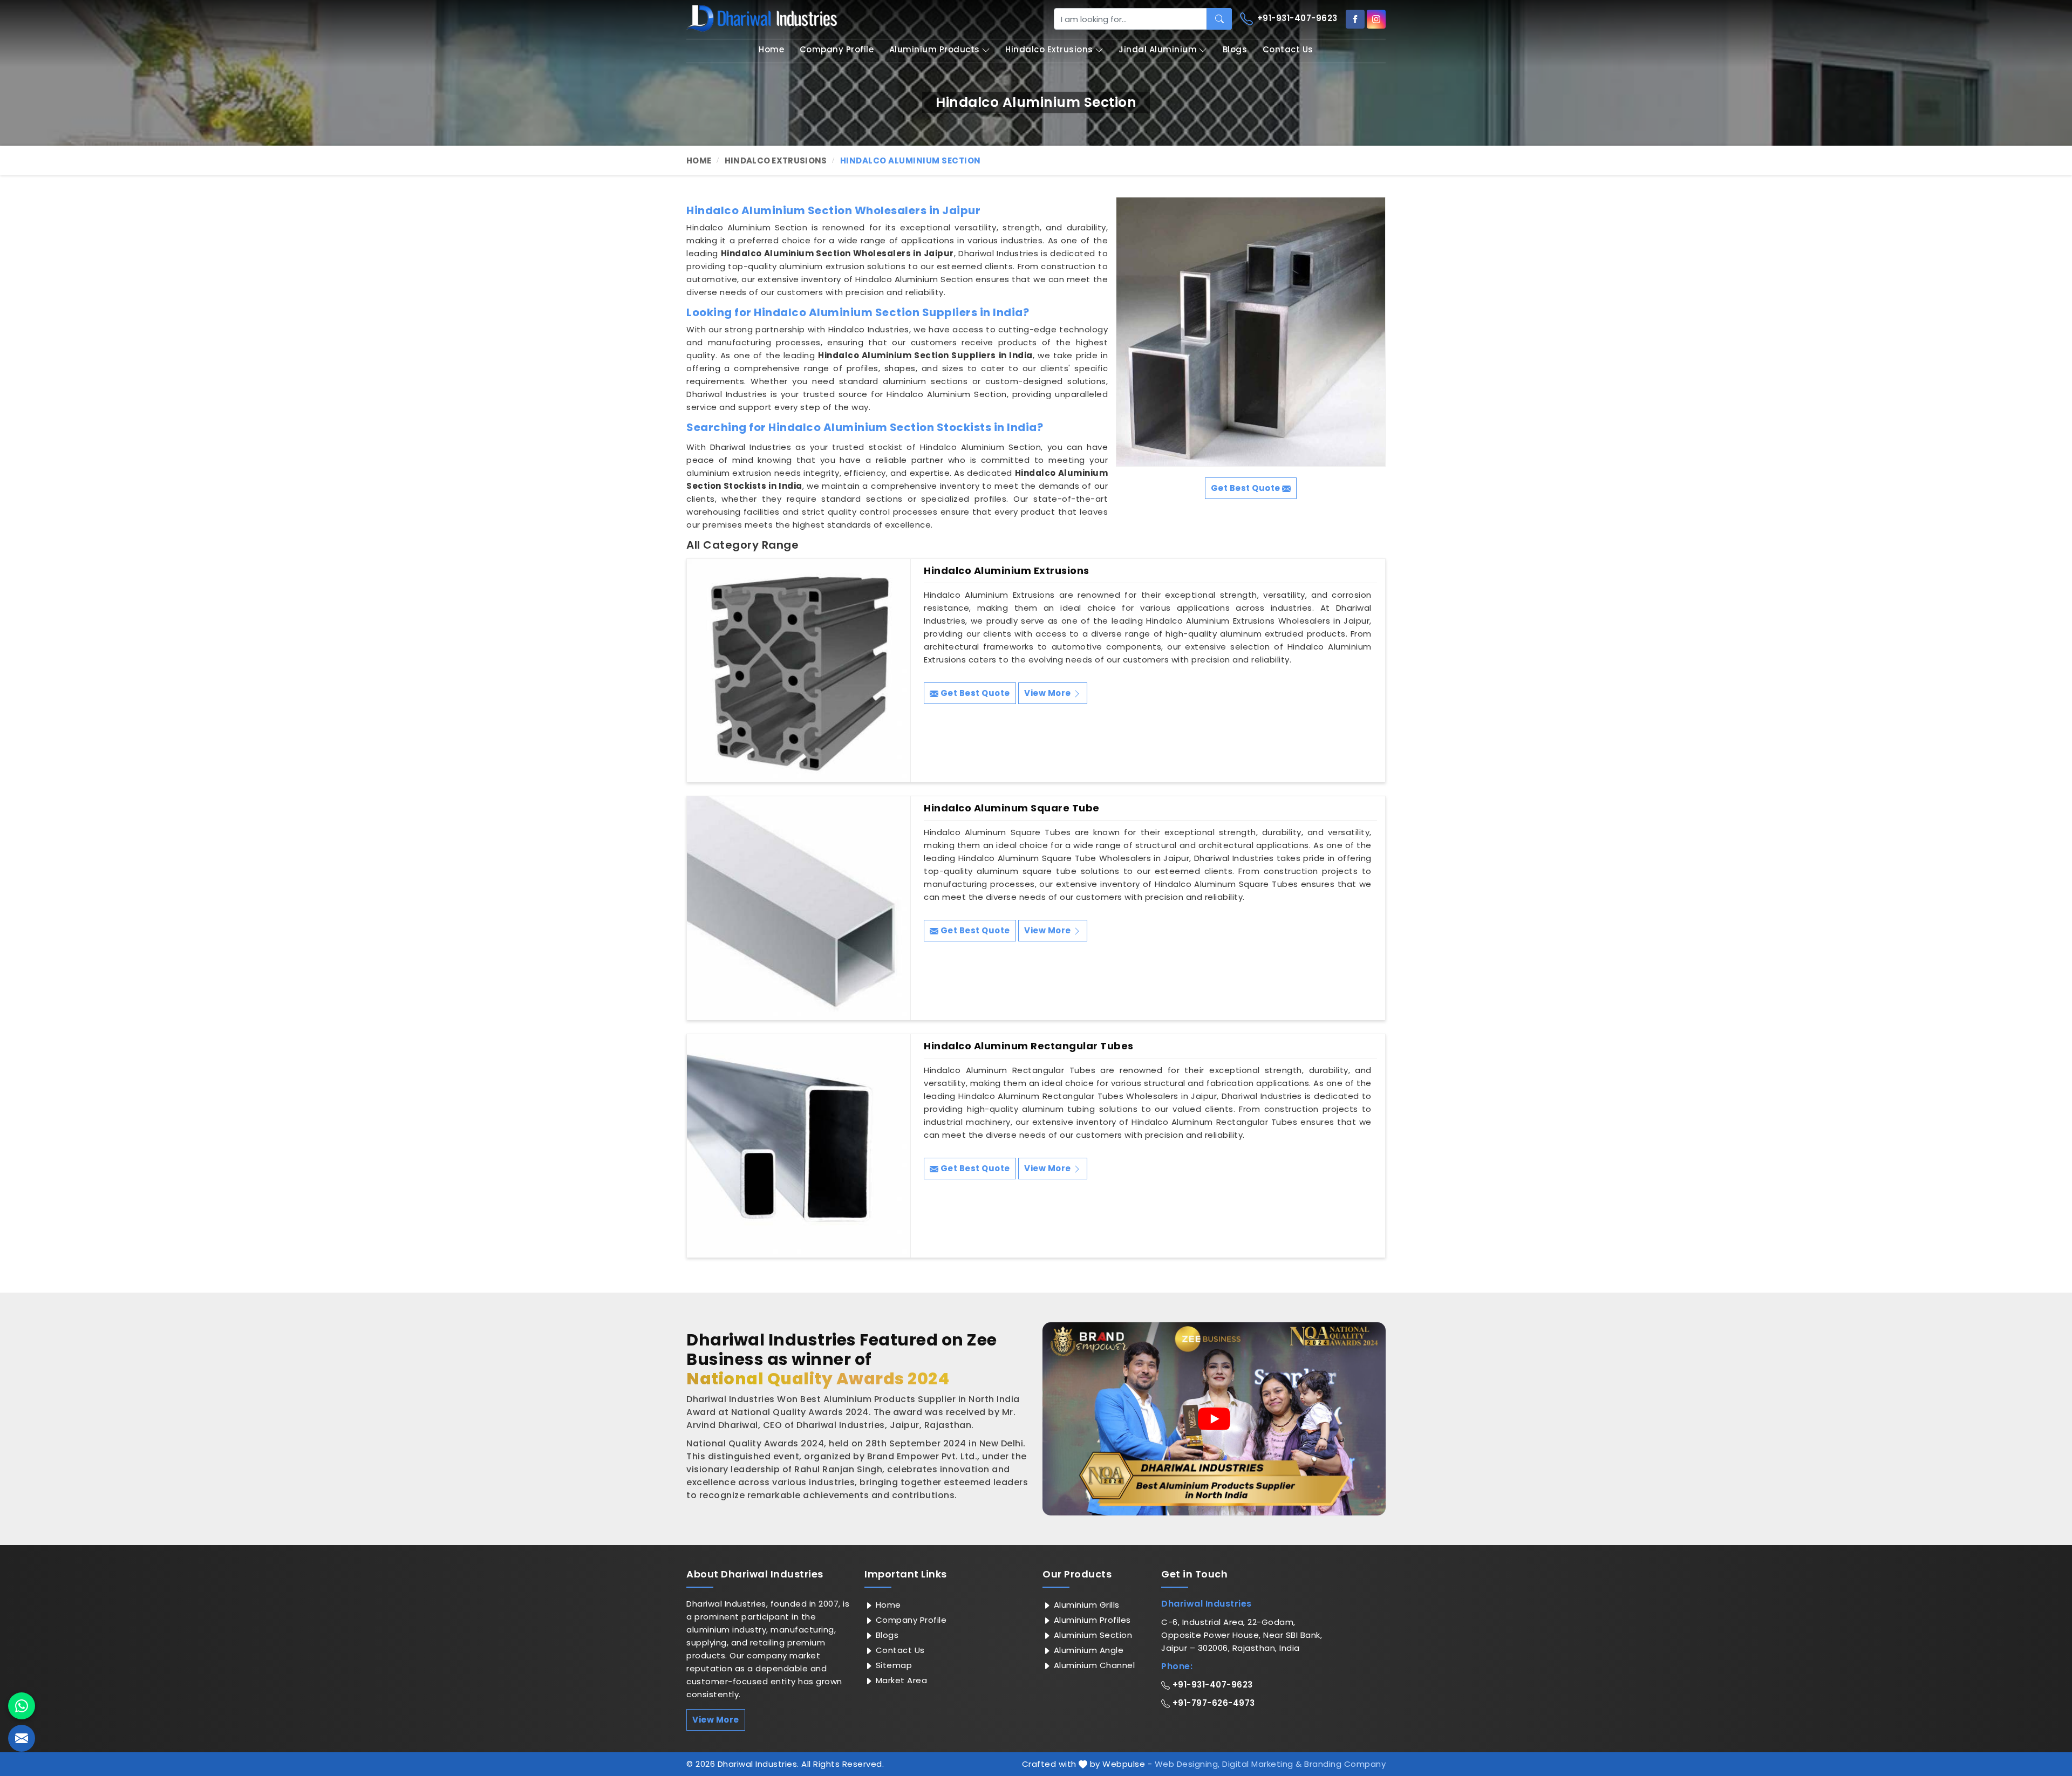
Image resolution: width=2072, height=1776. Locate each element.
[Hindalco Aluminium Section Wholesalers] (1251, 332)
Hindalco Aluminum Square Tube (1012, 808)
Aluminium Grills (1085, 1605)
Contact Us (1288, 49)
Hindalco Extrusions (1049, 49)
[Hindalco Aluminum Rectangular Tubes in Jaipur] (799, 1146)
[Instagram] (1376, 19)
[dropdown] (986, 50)
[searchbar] (1219, 19)
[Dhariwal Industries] (762, 18)
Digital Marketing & (1262, 1764)
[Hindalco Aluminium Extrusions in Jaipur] (799, 671)
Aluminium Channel (1093, 1665)
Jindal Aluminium (1158, 49)
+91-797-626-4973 (1212, 1703)
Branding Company (1345, 1764)
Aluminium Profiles (1091, 1620)
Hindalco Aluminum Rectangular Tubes (1029, 1046)
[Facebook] (1355, 19)
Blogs (1235, 49)
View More (1048, 693)
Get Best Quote (974, 693)
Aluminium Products (935, 49)
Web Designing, (1187, 1764)
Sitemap (892, 1665)
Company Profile (837, 49)
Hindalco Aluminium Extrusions (1007, 571)
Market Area (900, 1680)
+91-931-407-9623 (1296, 18)
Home (771, 49)
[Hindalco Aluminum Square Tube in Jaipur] (799, 908)
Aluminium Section (1092, 1635)
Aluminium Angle (1087, 1650)
